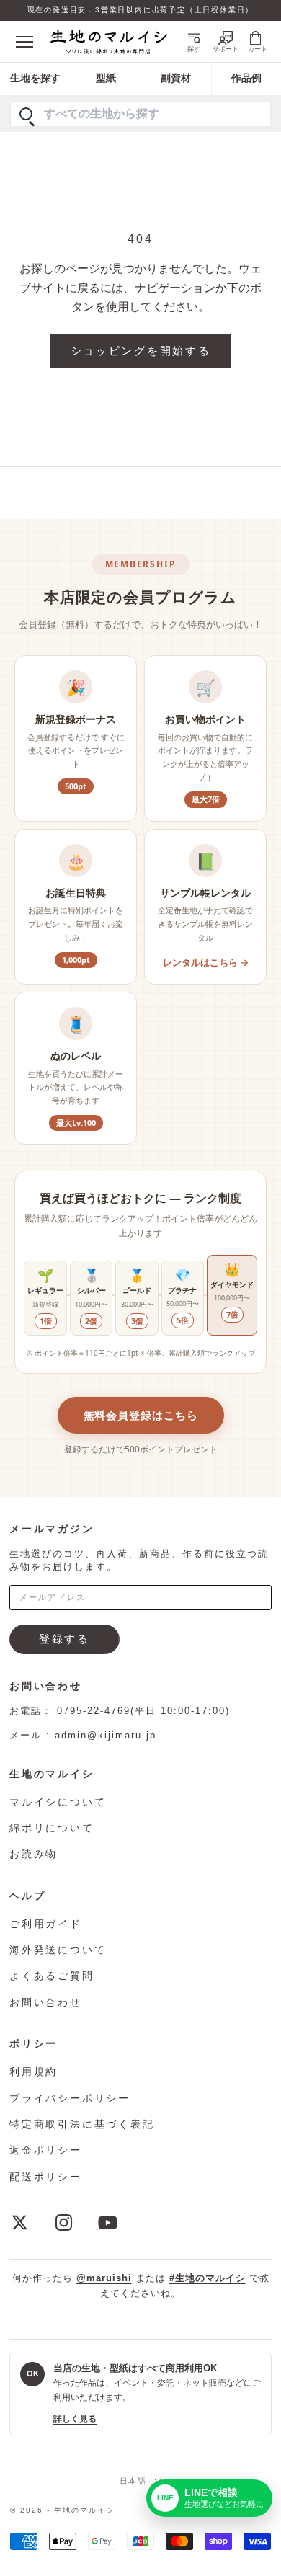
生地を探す (35, 78)
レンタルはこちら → (206, 962)
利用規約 (34, 2071)
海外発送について (58, 1950)
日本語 (134, 2481)
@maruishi (104, 2278)
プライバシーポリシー (70, 2098)
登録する (64, 1639)
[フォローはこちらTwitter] (20, 2222)
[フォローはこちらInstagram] (64, 2222)
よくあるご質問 (52, 1976)
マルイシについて (58, 1802)
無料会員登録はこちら (141, 1415)
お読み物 (34, 1854)
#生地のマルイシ (208, 2278)
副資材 (176, 78)
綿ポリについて (52, 1828)
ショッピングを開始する (141, 351)
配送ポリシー (46, 2177)
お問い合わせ (46, 2002)
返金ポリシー (46, 2150)
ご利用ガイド (46, 1924)
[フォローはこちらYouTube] (108, 2222)
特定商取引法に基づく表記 (82, 2124)
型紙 (106, 78)
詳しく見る (75, 2419)
